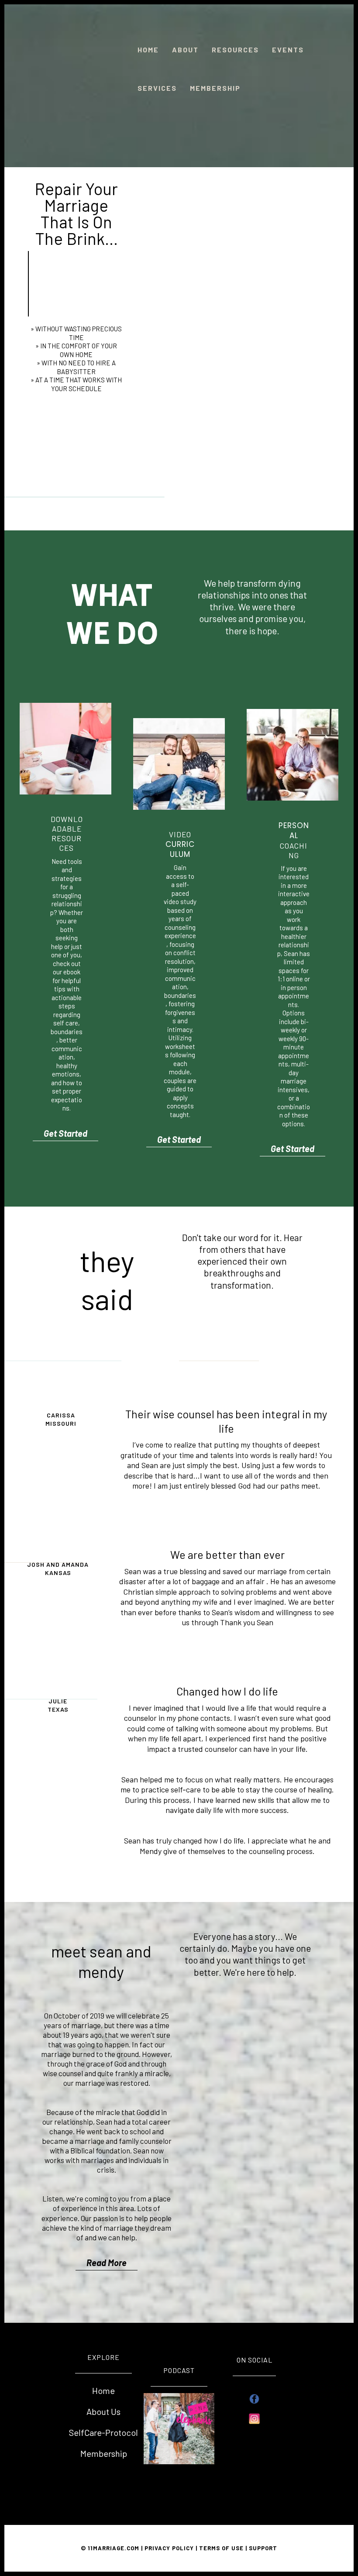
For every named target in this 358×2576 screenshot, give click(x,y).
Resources (235, 50)
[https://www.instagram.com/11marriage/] (254, 2419)
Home (148, 50)
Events (288, 50)
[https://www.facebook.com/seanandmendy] (254, 2399)
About (185, 50)
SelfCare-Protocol (103, 2432)
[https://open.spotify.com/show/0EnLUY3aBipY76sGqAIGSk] (179, 2428)
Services (157, 88)
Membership (215, 88)
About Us (103, 2411)
